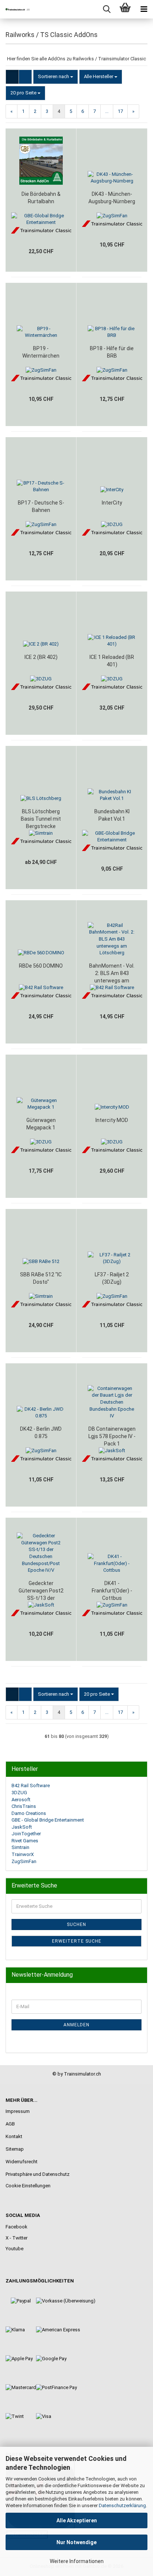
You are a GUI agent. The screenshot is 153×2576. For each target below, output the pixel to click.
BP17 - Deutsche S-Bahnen (41, 506)
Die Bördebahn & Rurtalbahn (41, 198)
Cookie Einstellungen (28, 2186)
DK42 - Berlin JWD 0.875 (41, 1433)
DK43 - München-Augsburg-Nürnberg (112, 198)
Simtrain (20, 1847)
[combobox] (56, 77)
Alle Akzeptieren (77, 2520)
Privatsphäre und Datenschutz (38, 2174)
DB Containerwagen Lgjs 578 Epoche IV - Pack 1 (112, 1436)
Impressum (18, 2111)
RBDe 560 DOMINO (41, 966)
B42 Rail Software (31, 1786)
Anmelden (76, 2025)
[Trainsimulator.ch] (15, 9)
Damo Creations (29, 1813)
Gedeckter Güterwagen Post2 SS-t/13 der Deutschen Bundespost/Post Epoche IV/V (41, 1591)
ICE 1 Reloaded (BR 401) (112, 661)
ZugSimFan (24, 1861)
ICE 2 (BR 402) (41, 657)
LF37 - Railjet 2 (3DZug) (112, 1278)
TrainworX (23, 1854)
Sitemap (15, 2149)
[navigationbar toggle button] (144, 9)
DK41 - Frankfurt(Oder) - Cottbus (112, 1591)
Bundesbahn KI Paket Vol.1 (112, 815)
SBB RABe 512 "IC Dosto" (41, 1278)
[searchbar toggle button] (107, 9)
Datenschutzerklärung (122, 2505)
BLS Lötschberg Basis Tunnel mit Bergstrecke (41, 819)
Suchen (76, 1925)
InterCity (112, 503)
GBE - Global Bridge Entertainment (48, 1820)
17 (120, 111)
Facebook (17, 2227)
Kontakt (14, 2136)
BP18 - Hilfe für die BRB (112, 352)
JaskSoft (22, 1827)
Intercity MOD (112, 1120)
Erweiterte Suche (77, 1941)
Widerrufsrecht (22, 2162)
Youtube (14, 2249)
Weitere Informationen (77, 2561)
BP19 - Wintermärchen (41, 352)
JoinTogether (26, 1834)
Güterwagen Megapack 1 (41, 1124)
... (107, 111)
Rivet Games (25, 1841)
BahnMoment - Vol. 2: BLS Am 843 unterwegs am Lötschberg (112, 974)
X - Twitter (17, 2238)
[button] (12, 77)
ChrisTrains (24, 1806)
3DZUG (19, 1793)
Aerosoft (21, 1800)
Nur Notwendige (76, 2542)
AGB (10, 2124)
